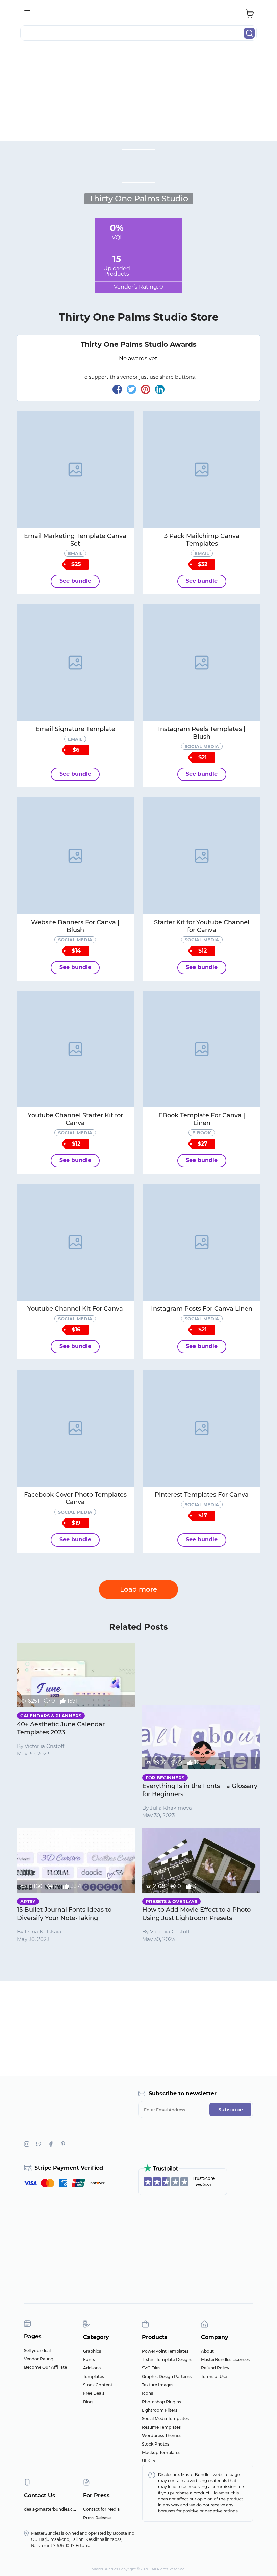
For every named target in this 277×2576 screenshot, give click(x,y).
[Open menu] (28, 13)
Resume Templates (161, 2427)
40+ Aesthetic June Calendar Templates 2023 (61, 1728)
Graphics (92, 2351)
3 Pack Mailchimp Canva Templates (202, 540)
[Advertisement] (138, 93)
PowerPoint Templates (165, 2351)
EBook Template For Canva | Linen (202, 1119)
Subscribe (231, 2110)
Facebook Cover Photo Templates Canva (75, 1498)
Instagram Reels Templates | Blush (202, 733)
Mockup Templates (161, 2452)
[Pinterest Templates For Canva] (202, 1428)
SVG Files (151, 2368)
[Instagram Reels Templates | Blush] (202, 663)
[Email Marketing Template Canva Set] (75, 470)
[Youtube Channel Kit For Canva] (75, 1242)
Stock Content (98, 2385)
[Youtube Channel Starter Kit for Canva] (75, 1049)
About (207, 2351)
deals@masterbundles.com (52, 2509)
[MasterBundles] (138, 13)
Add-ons (92, 2368)
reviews (204, 2185)
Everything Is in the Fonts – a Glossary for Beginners (200, 1790)
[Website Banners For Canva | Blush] (75, 856)
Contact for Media (101, 2509)
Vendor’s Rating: (138, 287)
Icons (147, 2393)
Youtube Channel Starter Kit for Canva (75, 1119)
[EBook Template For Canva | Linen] (202, 1049)
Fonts (89, 2360)
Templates (94, 2376)
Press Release (97, 2518)
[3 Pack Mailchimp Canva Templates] (202, 470)
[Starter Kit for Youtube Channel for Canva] (202, 856)
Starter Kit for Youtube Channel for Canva (202, 926)
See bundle (75, 581)
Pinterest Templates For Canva (202, 1495)
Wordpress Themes (162, 2436)
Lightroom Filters (160, 2410)
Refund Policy (215, 2368)
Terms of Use (214, 2376)
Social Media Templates (165, 2419)
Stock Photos (156, 2444)
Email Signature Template (75, 729)
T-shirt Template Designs (167, 2360)
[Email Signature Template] (75, 663)
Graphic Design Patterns (167, 2376)
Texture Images (158, 2385)
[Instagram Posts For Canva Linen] (202, 1242)
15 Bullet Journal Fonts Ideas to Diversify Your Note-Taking (64, 1914)
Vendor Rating (39, 2359)
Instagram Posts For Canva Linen (202, 1309)
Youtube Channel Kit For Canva (75, 1309)
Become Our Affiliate (45, 2367)
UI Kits (148, 2461)
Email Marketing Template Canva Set (75, 540)
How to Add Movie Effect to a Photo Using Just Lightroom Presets (196, 1914)
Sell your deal (37, 2350)
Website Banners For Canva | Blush (75, 926)
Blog (88, 2402)
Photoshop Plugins (161, 2402)
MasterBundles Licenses (225, 2360)
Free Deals (94, 2393)
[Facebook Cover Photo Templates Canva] (75, 1428)
